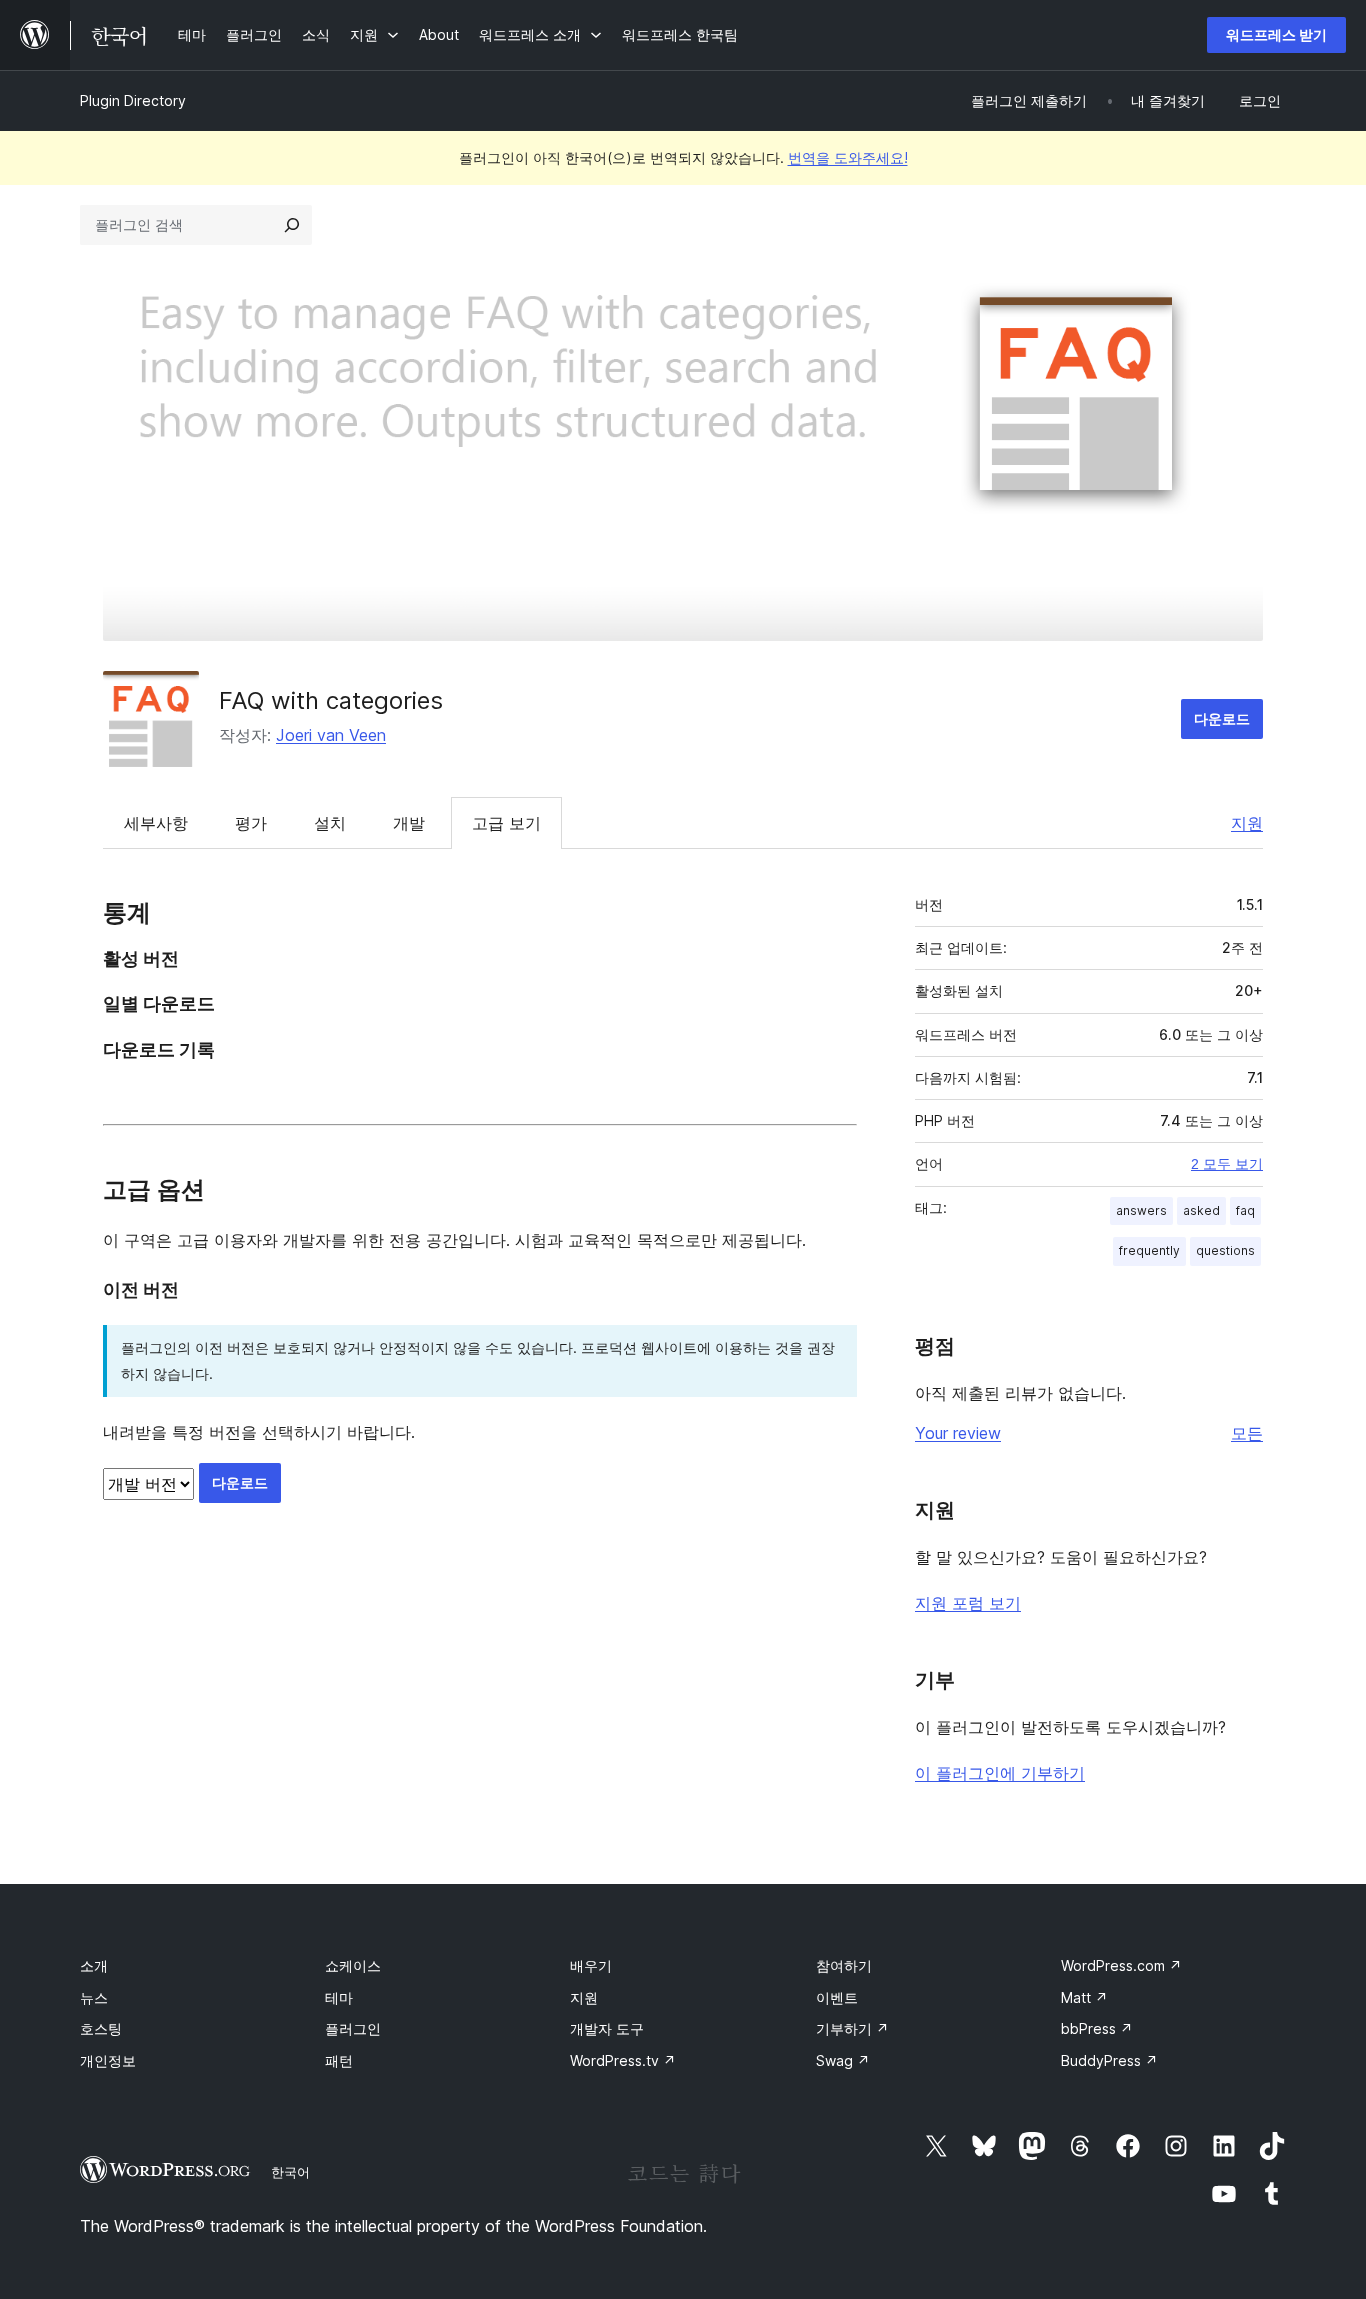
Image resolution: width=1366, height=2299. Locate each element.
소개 (94, 1965)
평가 (251, 823)
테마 (339, 1997)
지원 (1247, 823)
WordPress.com (1121, 1965)
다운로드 (1222, 718)
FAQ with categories (331, 700)
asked (1201, 1210)
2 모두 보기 (1227, 1164)
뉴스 (94, 1997)
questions (1225, 1250)
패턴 (339, 2060)
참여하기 (844, 1965)
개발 (409, 823)
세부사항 (156, 823)
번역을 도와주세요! (848, 157)
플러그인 (353, 2028)
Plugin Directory (133, 100)
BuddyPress (1109, 2060)
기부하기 (852, 2028)
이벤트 (837, 1997)
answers (1141, 1210)
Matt (1084, 1997)
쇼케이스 (353, 1965)
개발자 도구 (607, 2028)
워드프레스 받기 (1276, 34)
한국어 (290, 2172)
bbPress (1097, 2028)
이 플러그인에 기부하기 (1000, 1773)
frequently (1149, 1250)
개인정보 (108, 2060)
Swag (843, 2060)
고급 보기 (506, 823)
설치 (330, 823)
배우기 (591, 1965)
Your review (958, 1433)
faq (1245, 1210)
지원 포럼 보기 (968, 1603)
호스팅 (101, 2028)
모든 (1247, 1433)
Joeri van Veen (331, 735)
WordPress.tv (623, 2060)
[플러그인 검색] (292, 225)
